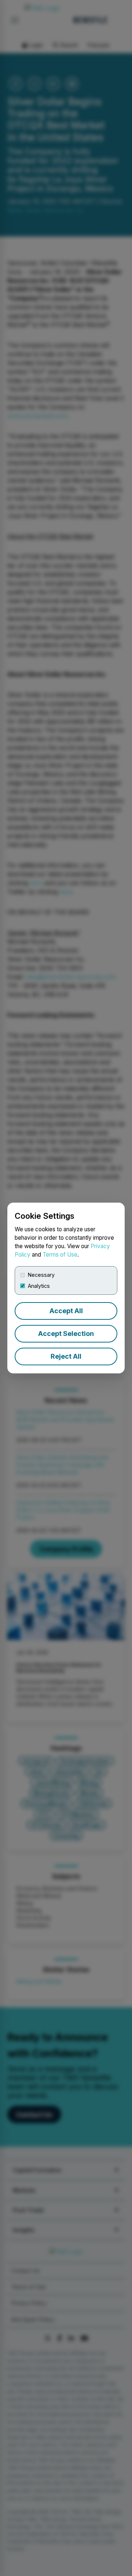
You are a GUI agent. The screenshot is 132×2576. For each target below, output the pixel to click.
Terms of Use (60, 1255)
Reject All (66, 1356)
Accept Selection (66, 1334)
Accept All (66, 1311)
